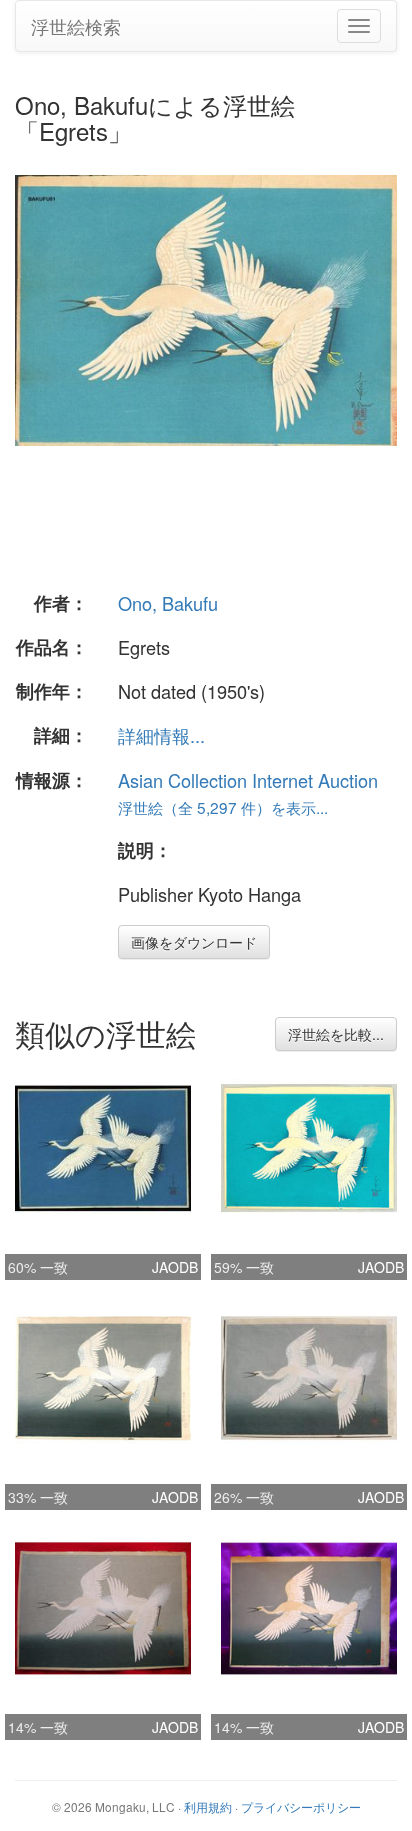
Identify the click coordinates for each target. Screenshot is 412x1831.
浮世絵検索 (76, 26)
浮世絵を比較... (336, 1034)
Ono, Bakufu (168, 603)
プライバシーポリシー (301, 1806)
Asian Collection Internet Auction (248, 780)
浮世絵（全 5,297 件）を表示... (223, 807)
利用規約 (208, 1806)
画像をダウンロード (194, 942)
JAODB (175, 1267)
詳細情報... (161, 735)
